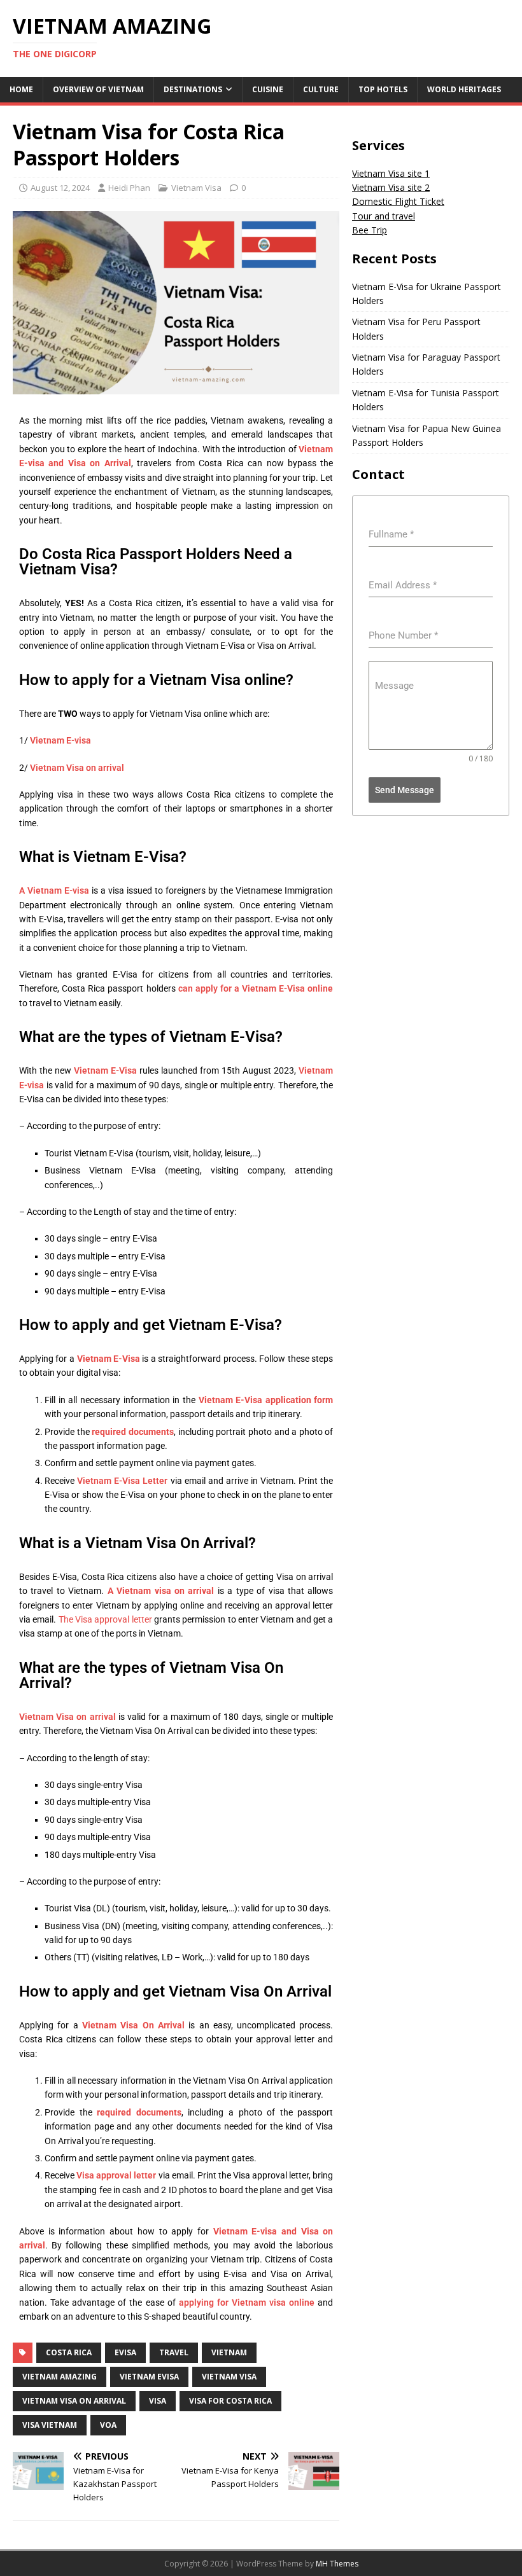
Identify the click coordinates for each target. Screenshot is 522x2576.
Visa (158, 2401)
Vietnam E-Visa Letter (122, 1481)
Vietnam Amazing (60, 2377)
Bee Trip (370, 230)
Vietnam (229, 2352)
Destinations (193, 89)
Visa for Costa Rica (230, 2401)
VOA (108, 2425)
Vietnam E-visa (60, 740)
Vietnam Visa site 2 (391, 187)
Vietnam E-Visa (105, 1070)
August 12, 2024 (60, 188)
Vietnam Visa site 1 (391, 173)
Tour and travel (384, 216)
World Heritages (464, 89)
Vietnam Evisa (149, 2377)
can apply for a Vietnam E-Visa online (256, 988)
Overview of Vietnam (98, 89)
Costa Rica (69, 2352)
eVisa (125, 2352)
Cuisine (268, 89)
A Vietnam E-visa (54, 890)
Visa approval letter (116, 2175)
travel (174, 2352)
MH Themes (337, 2564)
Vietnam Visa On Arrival (74, 2401)
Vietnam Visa (196, 188)
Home (21, 89)
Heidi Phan (129, 188)
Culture (321, 89)
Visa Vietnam (50, 2425)
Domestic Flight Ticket (398, 201)
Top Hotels (383, 89)
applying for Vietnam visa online (247, 2302)
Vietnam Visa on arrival (77, 768)
